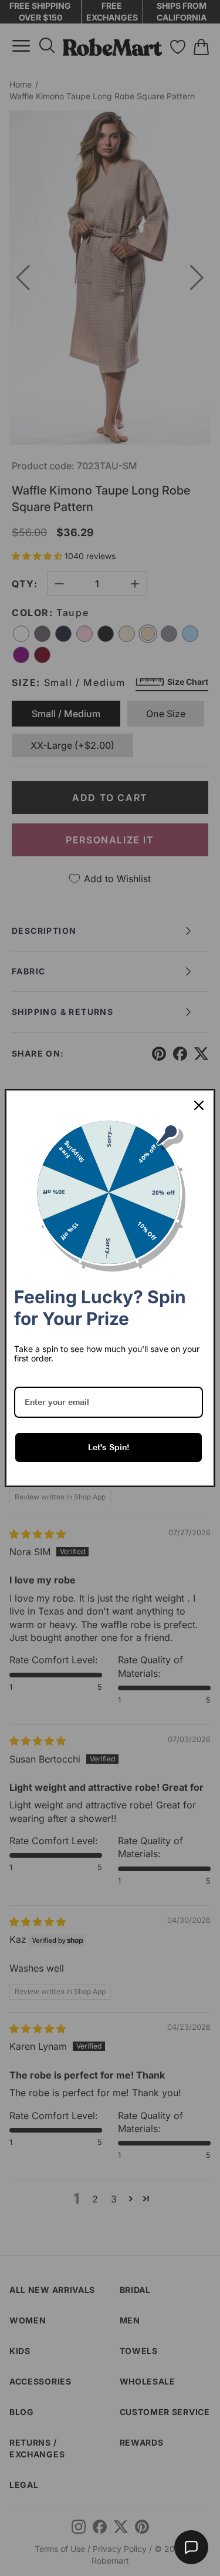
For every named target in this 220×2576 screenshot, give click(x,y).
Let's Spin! (109, 1447)
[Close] (199, 1105)
